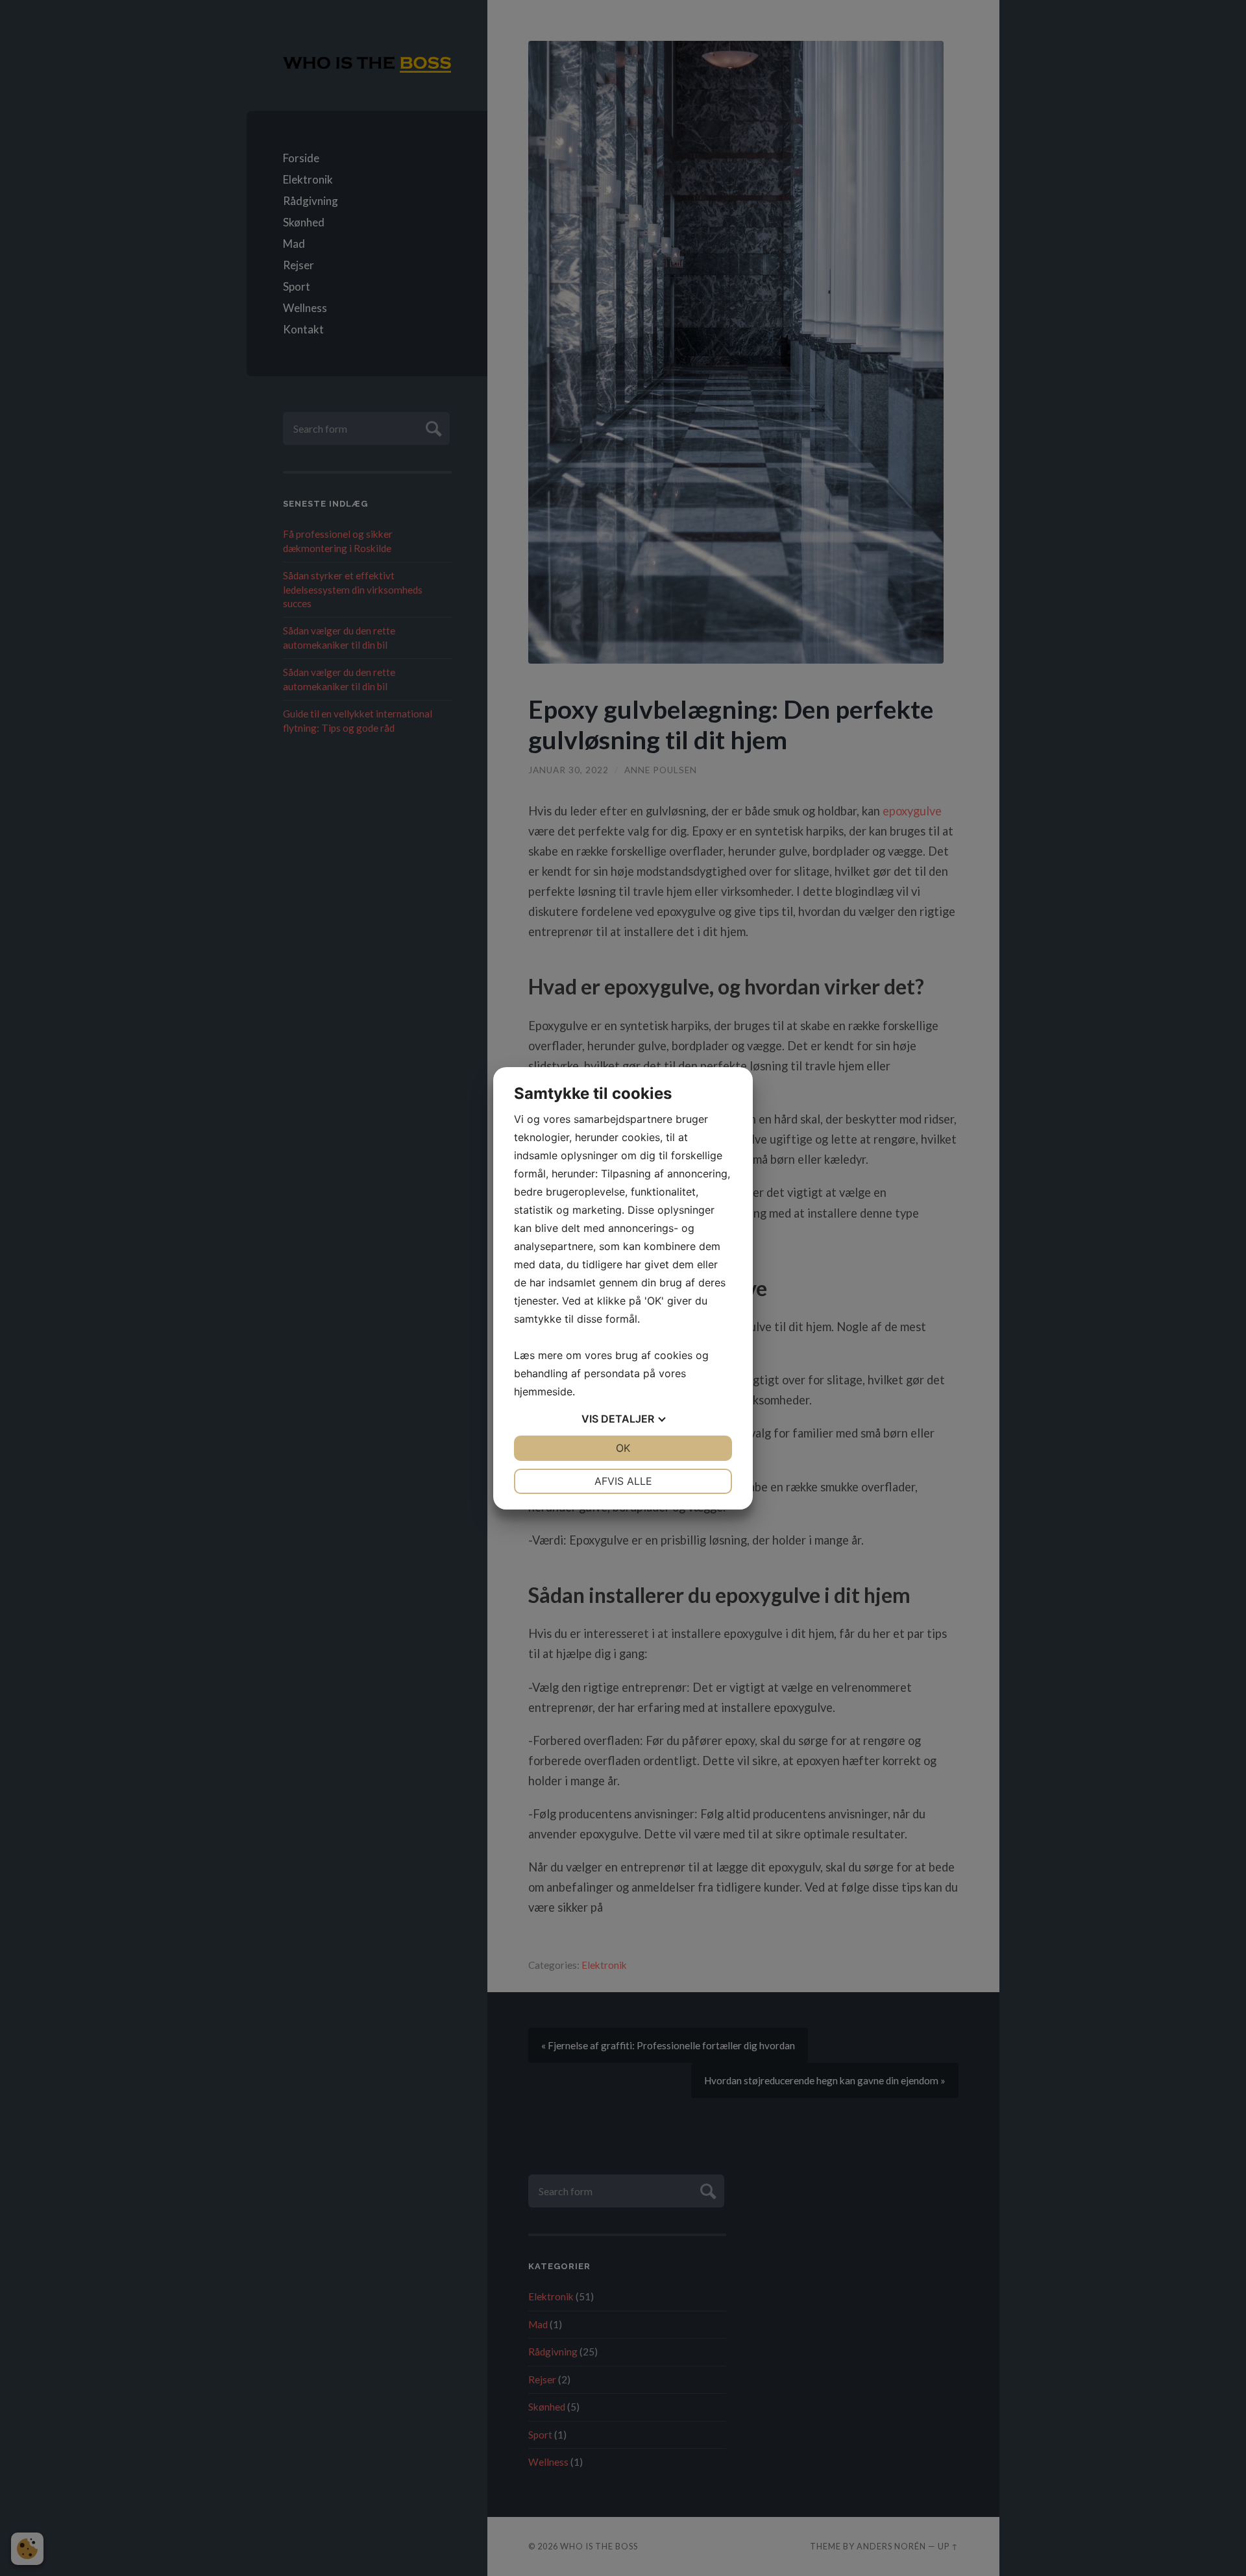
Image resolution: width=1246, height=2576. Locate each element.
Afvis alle (623, 1481)
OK (623, 1448)
